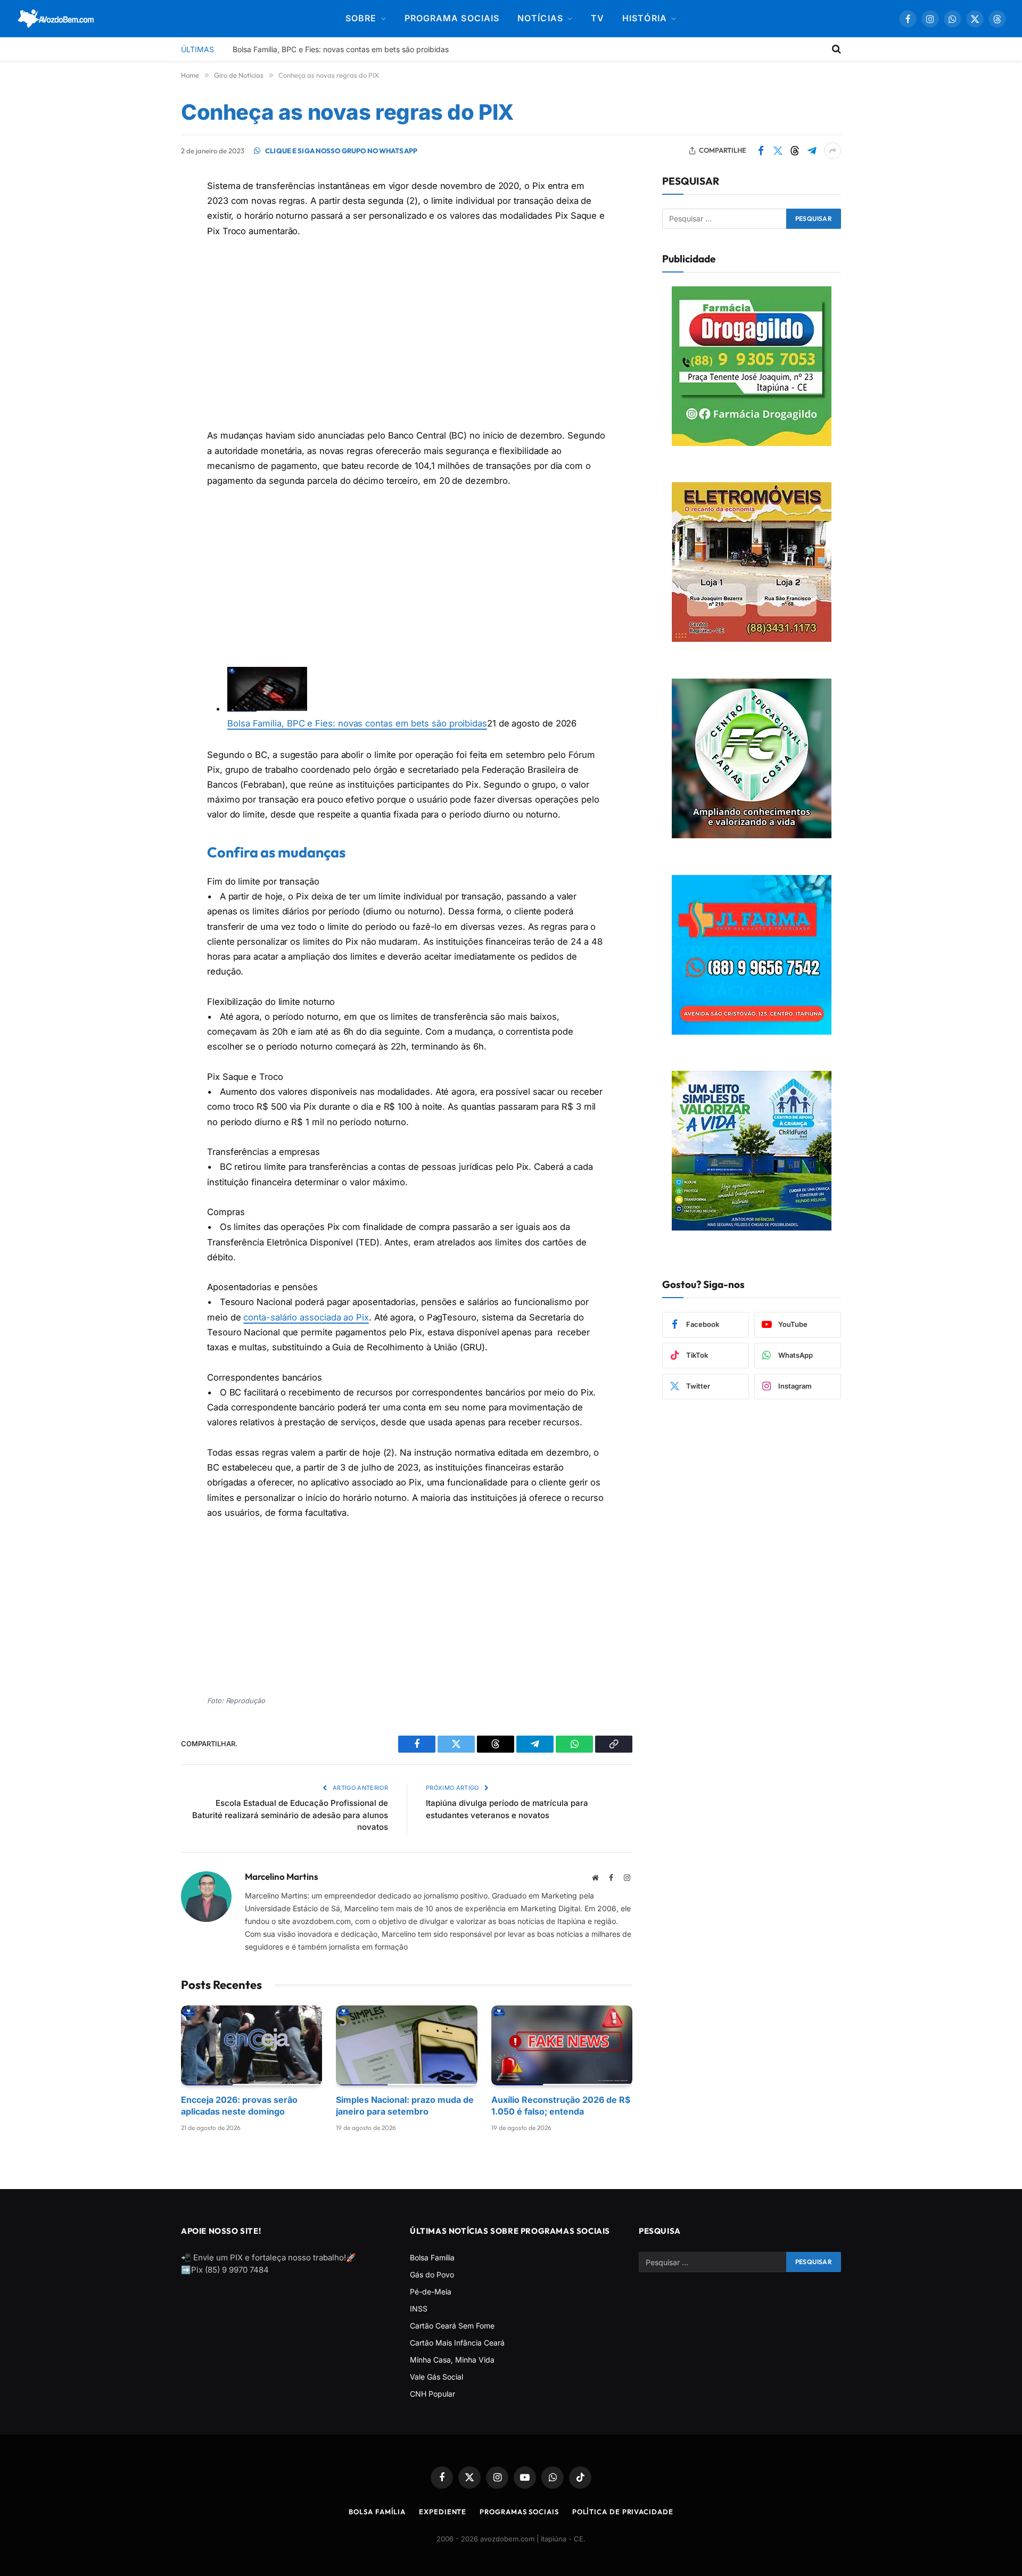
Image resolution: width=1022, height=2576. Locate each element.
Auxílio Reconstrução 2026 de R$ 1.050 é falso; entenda (561, 2105)
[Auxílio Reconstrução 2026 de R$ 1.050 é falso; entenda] (562, 2045)
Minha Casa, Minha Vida (452, 2360)
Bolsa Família (432, 2257)
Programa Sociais (452, 18)
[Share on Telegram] (812, 151)
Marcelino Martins (282, 1876)
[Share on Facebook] (761, 151)
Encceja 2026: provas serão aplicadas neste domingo (239, 2105)
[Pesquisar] (835, 49)
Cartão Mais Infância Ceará (457, 2343)
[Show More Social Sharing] (833, 151)
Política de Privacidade (623, 2512)
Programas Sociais (519, 2512)
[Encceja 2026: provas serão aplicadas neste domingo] (252, 2045)
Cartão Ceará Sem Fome (452, 2326)
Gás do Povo (432, 2274)
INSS (419, 2309)
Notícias (540, 18)
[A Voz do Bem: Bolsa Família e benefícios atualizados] (56, 19)
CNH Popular (432, 2394)
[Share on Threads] (795, 151)
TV (597, 18)
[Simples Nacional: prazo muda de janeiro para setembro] (406, 2045)
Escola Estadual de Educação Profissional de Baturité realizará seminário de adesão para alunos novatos (290, 1815)
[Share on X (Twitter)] (778, 151)
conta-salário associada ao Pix (306, 1317)
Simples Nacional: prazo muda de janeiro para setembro (405, 2105)
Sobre (361, 18)
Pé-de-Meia (431, 2292)
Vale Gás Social (436, 2377)
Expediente (443, 2512)
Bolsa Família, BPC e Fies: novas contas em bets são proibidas (341, 49)
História (645, 18)
